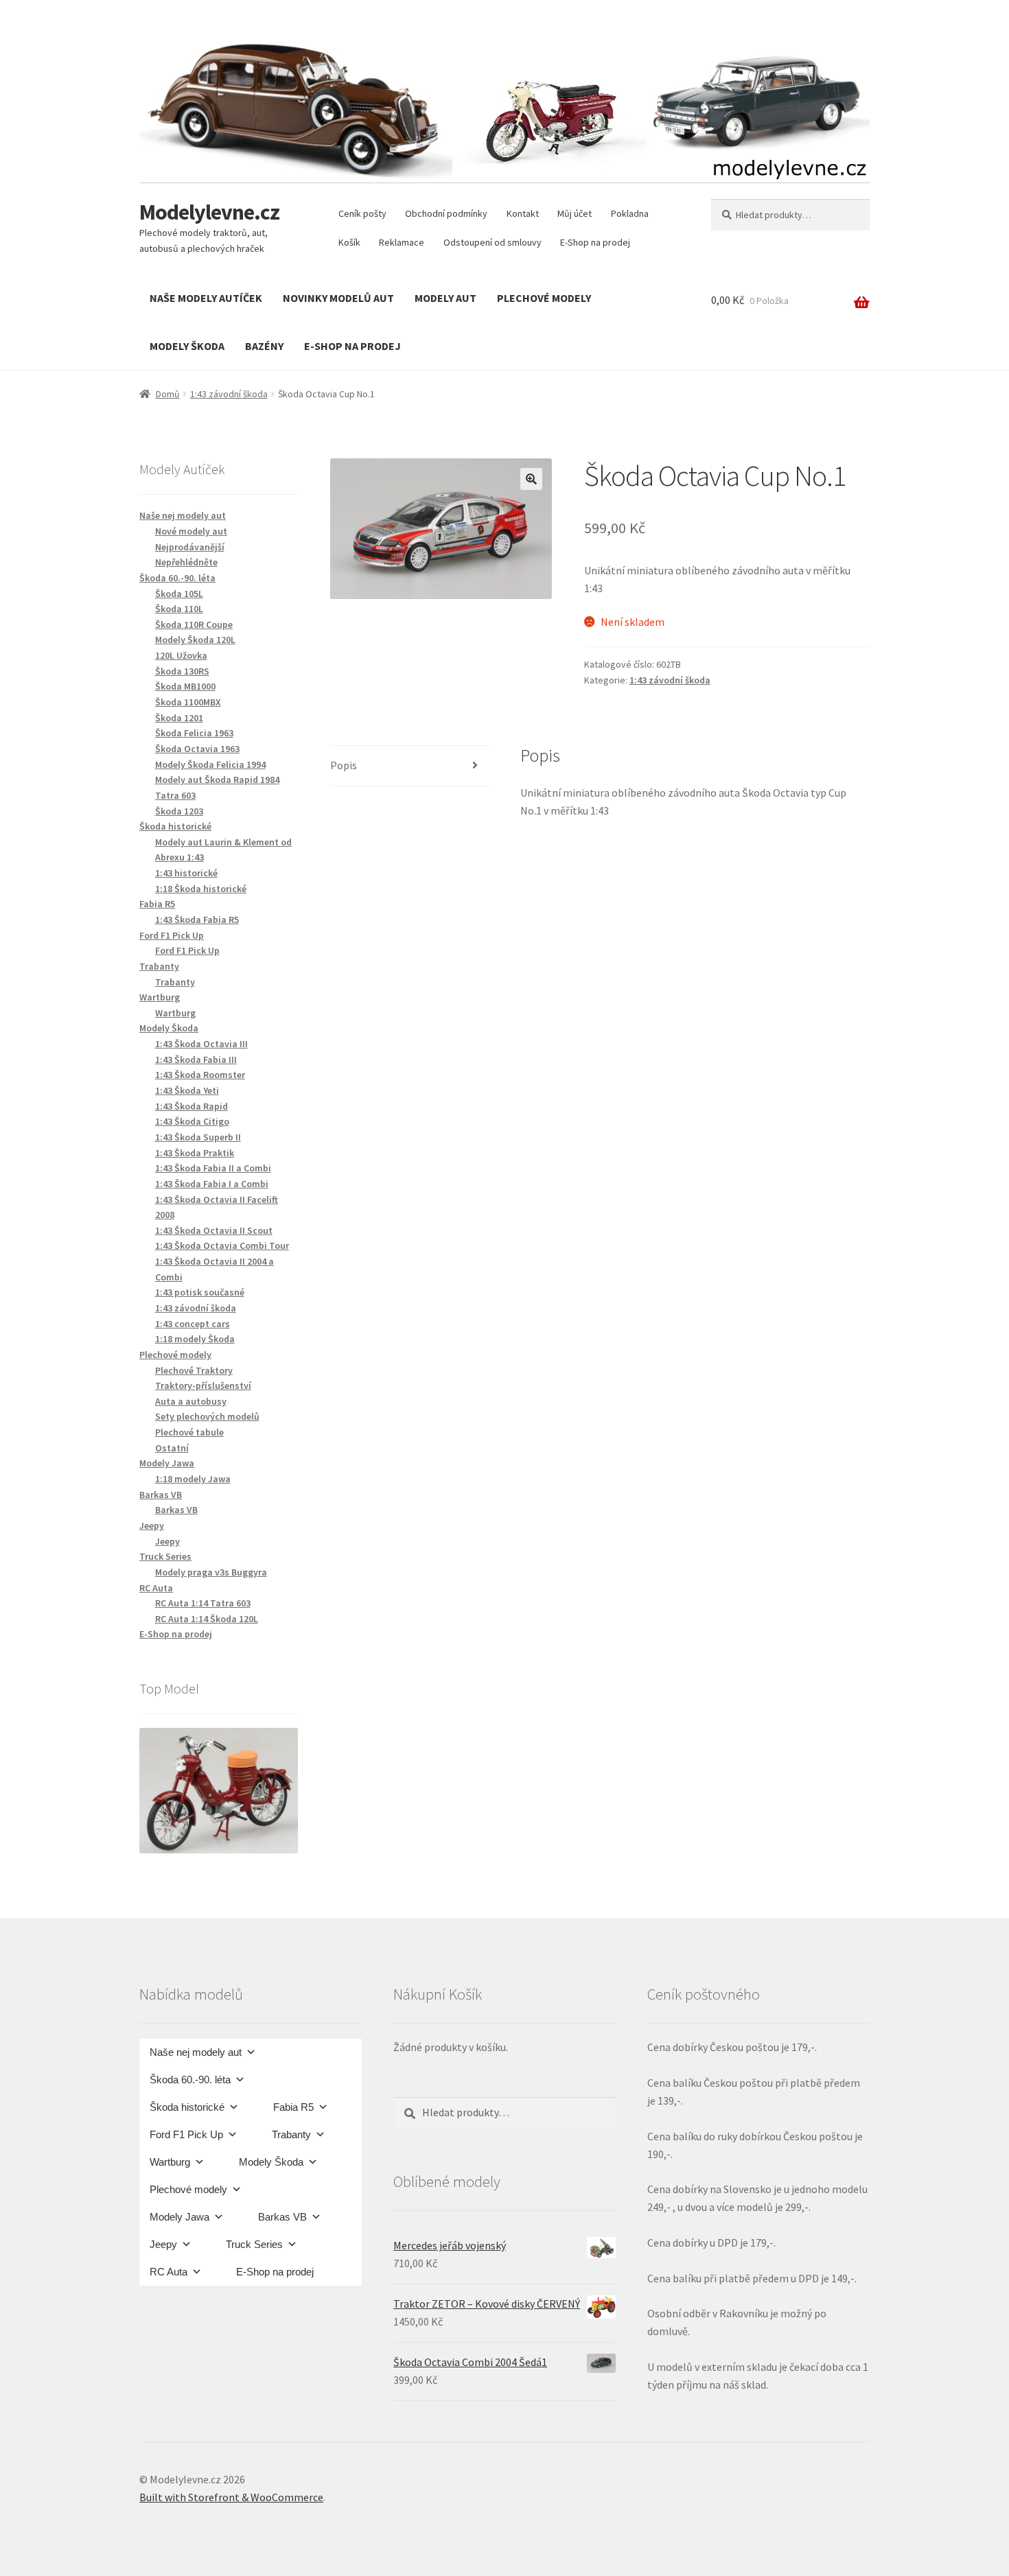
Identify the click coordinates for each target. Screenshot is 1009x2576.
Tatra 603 (175, 795)
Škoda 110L (179, 609)
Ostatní (172, 1448)
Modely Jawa (179, 2217)
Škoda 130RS (182, 671)
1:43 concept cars (193, 1324)
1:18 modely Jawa (193, 1479)
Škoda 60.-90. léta (190, 2080)
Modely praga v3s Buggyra (211, 1572)
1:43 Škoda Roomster (200, 1075)
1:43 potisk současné (200, 1292)
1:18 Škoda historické (201, 889)
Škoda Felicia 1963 (194, 733)
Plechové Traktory (194, 1370)
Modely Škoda (271, 2162)
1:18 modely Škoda (195, 1339)
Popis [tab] (344, 765)
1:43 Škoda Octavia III (201, 1044)
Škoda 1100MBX (188, 702)
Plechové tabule (189, 1432)
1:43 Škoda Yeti (187, 1090)
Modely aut (445, 298)
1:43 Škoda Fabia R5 (197, 920)
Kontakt (523, 213)
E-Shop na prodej (595, 242)
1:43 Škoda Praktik (195, 1153)
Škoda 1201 (179, 718)
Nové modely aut (191, 531)
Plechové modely (544, 298)
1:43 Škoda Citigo (192, 1121)
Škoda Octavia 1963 (197, 749)
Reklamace (402, 242)
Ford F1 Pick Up (187, 950)
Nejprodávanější (190, 547)
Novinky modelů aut (338, 298)
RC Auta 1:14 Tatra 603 (203, 1603)
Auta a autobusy (191, 1401)
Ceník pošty (362, 213)
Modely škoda (187, 346)
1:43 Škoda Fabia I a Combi (212, 1184)
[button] (531, 479)
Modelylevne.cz (209, 212)
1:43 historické (186, 873)
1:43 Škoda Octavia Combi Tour (222, 1245)
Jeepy (167, 1541)
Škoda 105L (179, 594)
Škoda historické (187, 2107)
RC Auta (169, 2272)
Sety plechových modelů (207, 1416)
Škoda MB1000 (185, 686)
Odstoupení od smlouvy (492, 242)
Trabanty (175, 982)
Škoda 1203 (179, 811)
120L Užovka (181, 655)
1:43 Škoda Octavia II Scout (214, 1230)
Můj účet (575, 213)
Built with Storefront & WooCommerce (231, 2497)
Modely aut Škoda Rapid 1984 (217, 780)
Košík (349, 242)
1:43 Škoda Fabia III (196, 1059)
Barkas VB (176, 1510)
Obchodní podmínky (446, 213)
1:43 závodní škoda (229, 394)
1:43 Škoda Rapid (192, 1106)
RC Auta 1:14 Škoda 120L (207, 1619)
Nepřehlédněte (186, 562)
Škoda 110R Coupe (194, 624)
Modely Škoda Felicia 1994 (210, 764)
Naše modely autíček (206, 298)
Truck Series (254, 2244)
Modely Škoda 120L (195, 640)
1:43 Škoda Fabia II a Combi (213, 1168)
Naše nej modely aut (196, 2052)
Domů (168, 394)
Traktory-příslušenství (203, 1385)
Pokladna (630, 213)
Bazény (264, 346)
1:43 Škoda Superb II (198, 1137)
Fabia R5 (293, 2107)
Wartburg (175, 1013)
